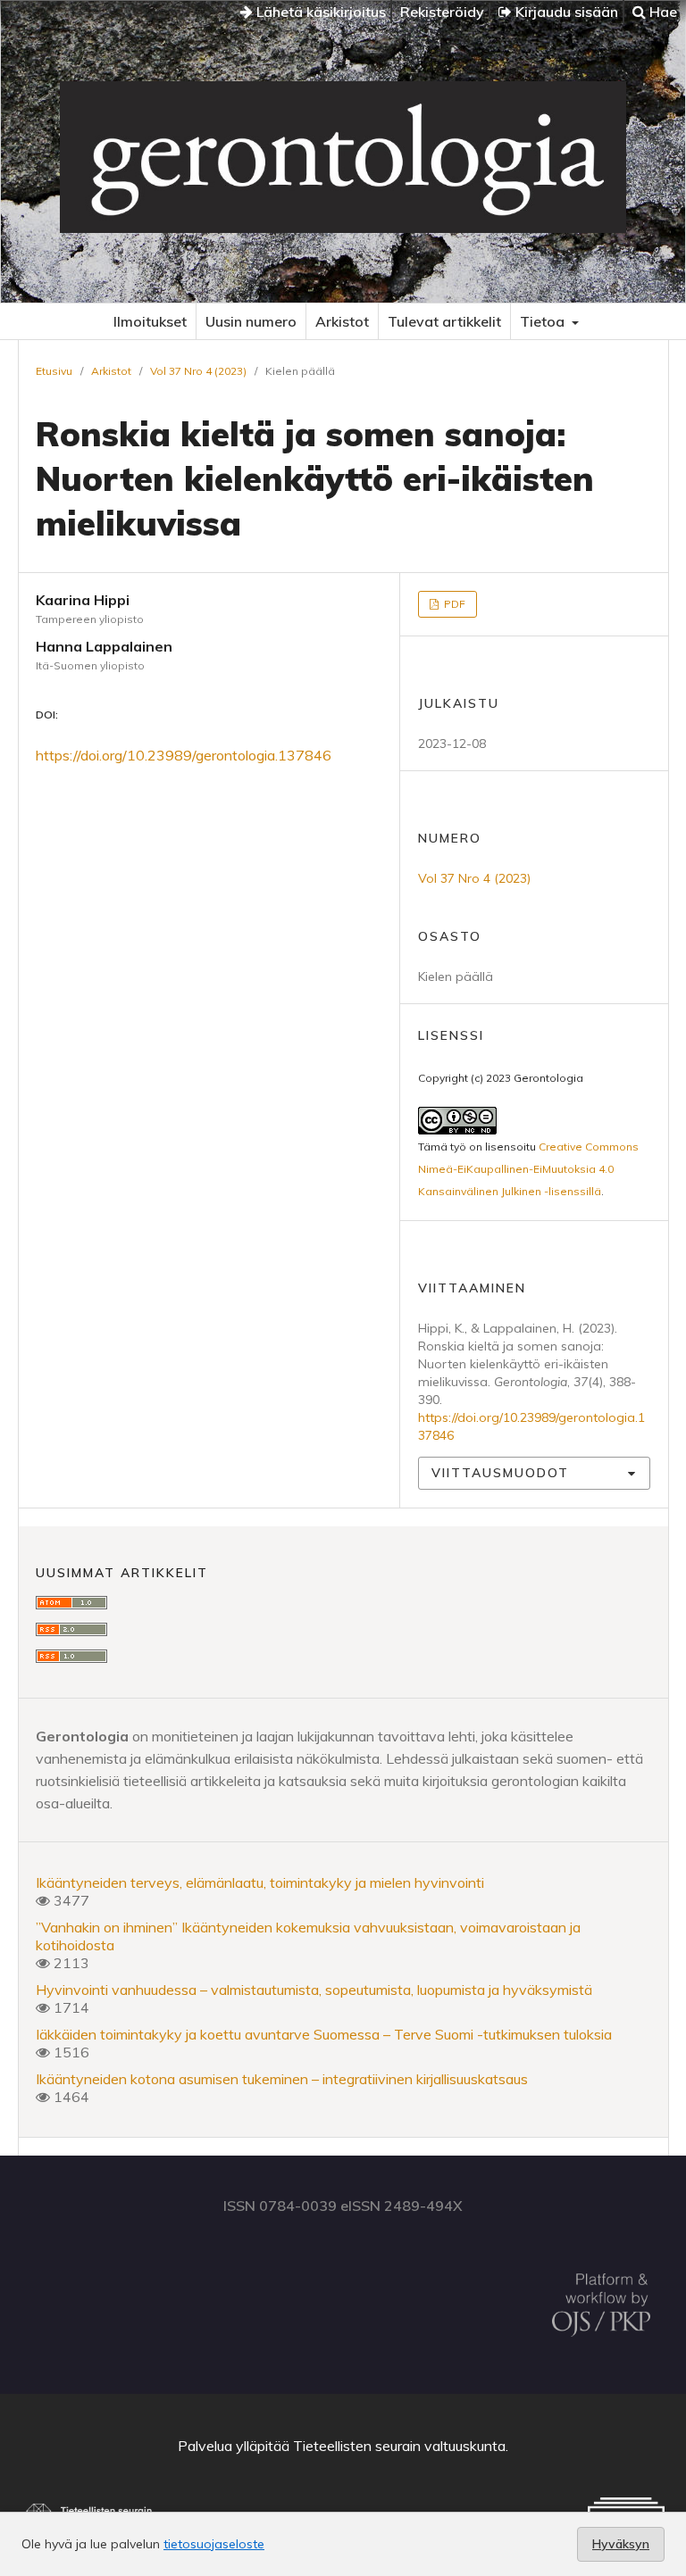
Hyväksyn (621, 2544)
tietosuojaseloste (214, 2544)
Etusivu (54, 371)
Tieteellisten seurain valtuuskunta (399, 2446)
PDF (453, 604)
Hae (661, 12)
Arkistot (342, 321)
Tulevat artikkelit (444, 321)
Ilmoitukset (150, 321)
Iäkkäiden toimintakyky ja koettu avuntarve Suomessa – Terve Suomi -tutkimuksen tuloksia (324, 2034)
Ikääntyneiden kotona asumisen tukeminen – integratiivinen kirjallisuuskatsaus (282, 2079)
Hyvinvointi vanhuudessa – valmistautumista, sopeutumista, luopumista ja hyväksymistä (314, 1990)
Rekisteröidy (442, 12)
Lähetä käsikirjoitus (319, 12)
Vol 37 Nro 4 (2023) (198, 371)
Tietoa (544, 321)
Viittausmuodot (500, 1473)
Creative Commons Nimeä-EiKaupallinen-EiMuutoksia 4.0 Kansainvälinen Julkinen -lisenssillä (528, 1169)
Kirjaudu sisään (565, 12)
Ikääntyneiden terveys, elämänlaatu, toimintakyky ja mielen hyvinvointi (260, 1882)
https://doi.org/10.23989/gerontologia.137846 (184, 755)
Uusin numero (251, 321)
